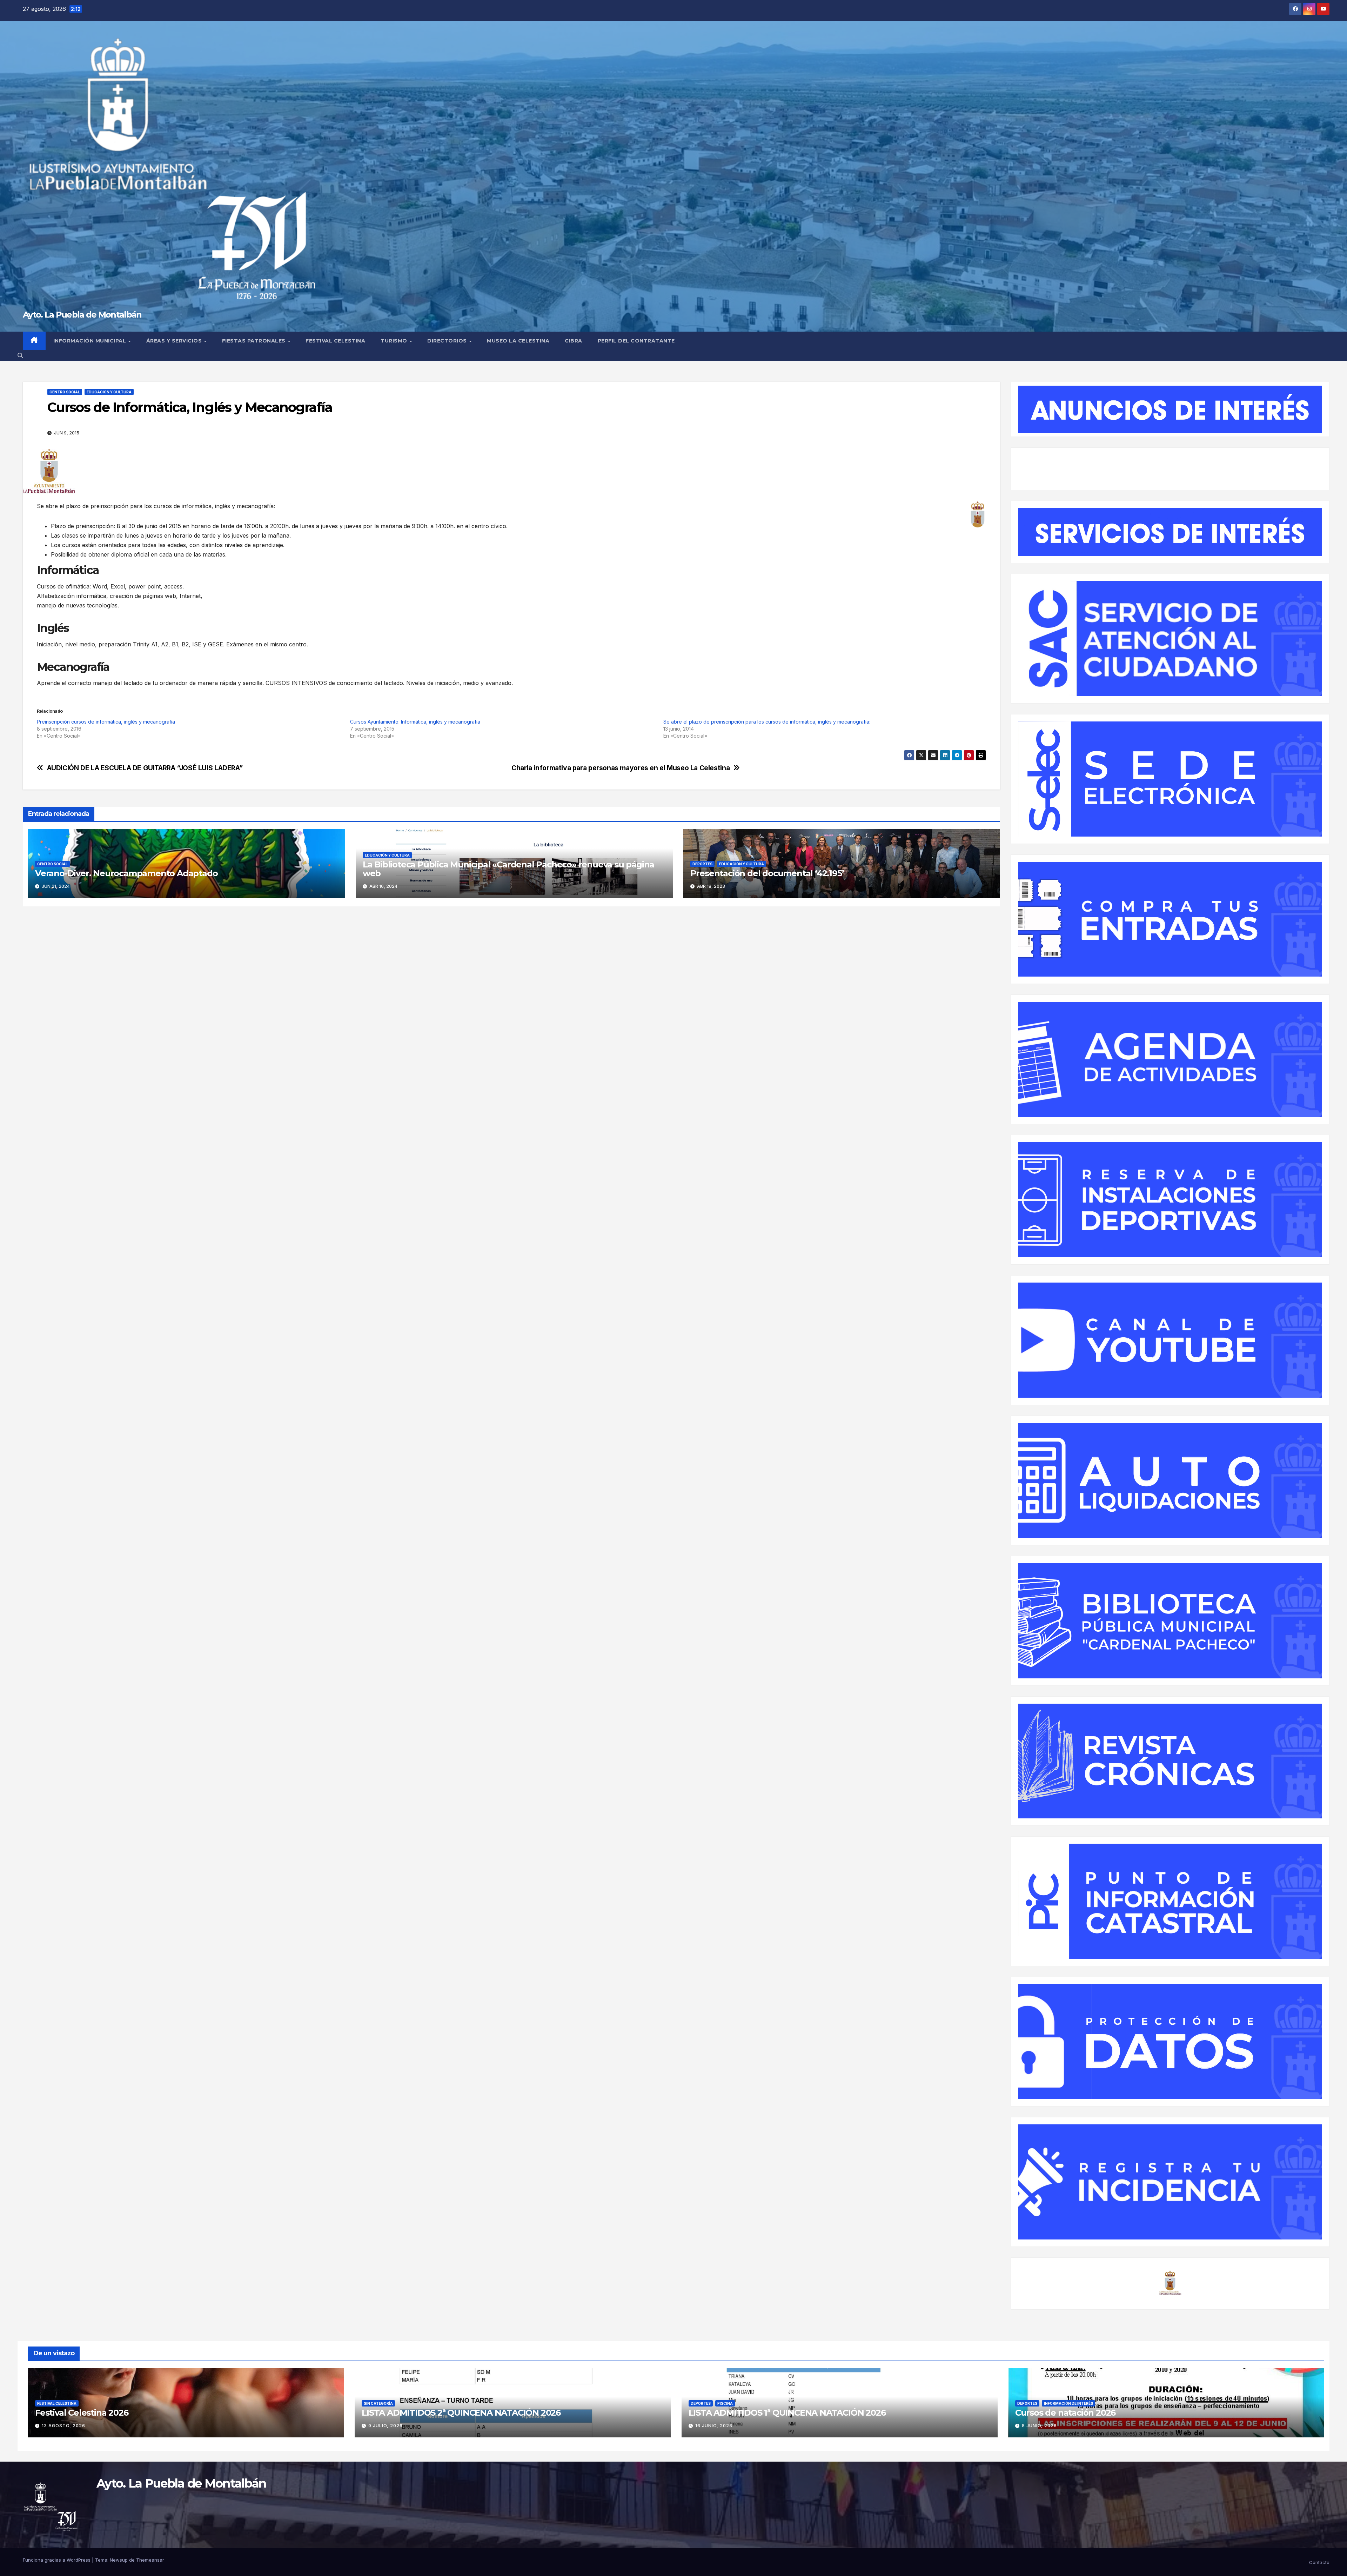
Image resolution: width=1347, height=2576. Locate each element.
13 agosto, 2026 (63, 2426)
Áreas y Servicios (175, 341)
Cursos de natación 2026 (1065, 2413)
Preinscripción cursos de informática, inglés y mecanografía (106, 722)
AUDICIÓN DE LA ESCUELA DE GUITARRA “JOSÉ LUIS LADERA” (145, 768)
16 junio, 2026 (714, 2426)
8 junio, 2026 (1039, 2426)
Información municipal (91, 341)
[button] (20, 355)
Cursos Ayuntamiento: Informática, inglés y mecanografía (415, 722)
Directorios (448, 341)
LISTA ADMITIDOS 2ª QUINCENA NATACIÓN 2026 (461, 2413)
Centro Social (65, 392)
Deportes (702, 864)
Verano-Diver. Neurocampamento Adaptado (126, 873)
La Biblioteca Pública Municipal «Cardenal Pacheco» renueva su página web (508, 869)
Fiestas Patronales (255, 341)
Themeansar (150, 2560)
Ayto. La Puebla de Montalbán (82, 315)
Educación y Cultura (109, 392)
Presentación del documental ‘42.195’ (767, 873)
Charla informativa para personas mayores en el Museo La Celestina (621, 768)
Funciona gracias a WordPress (57, 2560)
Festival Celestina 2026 (82, 2413)
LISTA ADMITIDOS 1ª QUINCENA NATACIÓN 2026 (787, 2413)
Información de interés (1068, 2403)
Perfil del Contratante (636, 341)
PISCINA (725, 2403)
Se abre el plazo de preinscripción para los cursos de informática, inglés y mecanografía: (767, 722)
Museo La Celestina (518, 341)
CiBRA (574, 341)
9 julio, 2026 (386, 2426)
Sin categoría (378, 2403)
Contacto (1319, 2562)
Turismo (395, 341)
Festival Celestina (335, 341)
